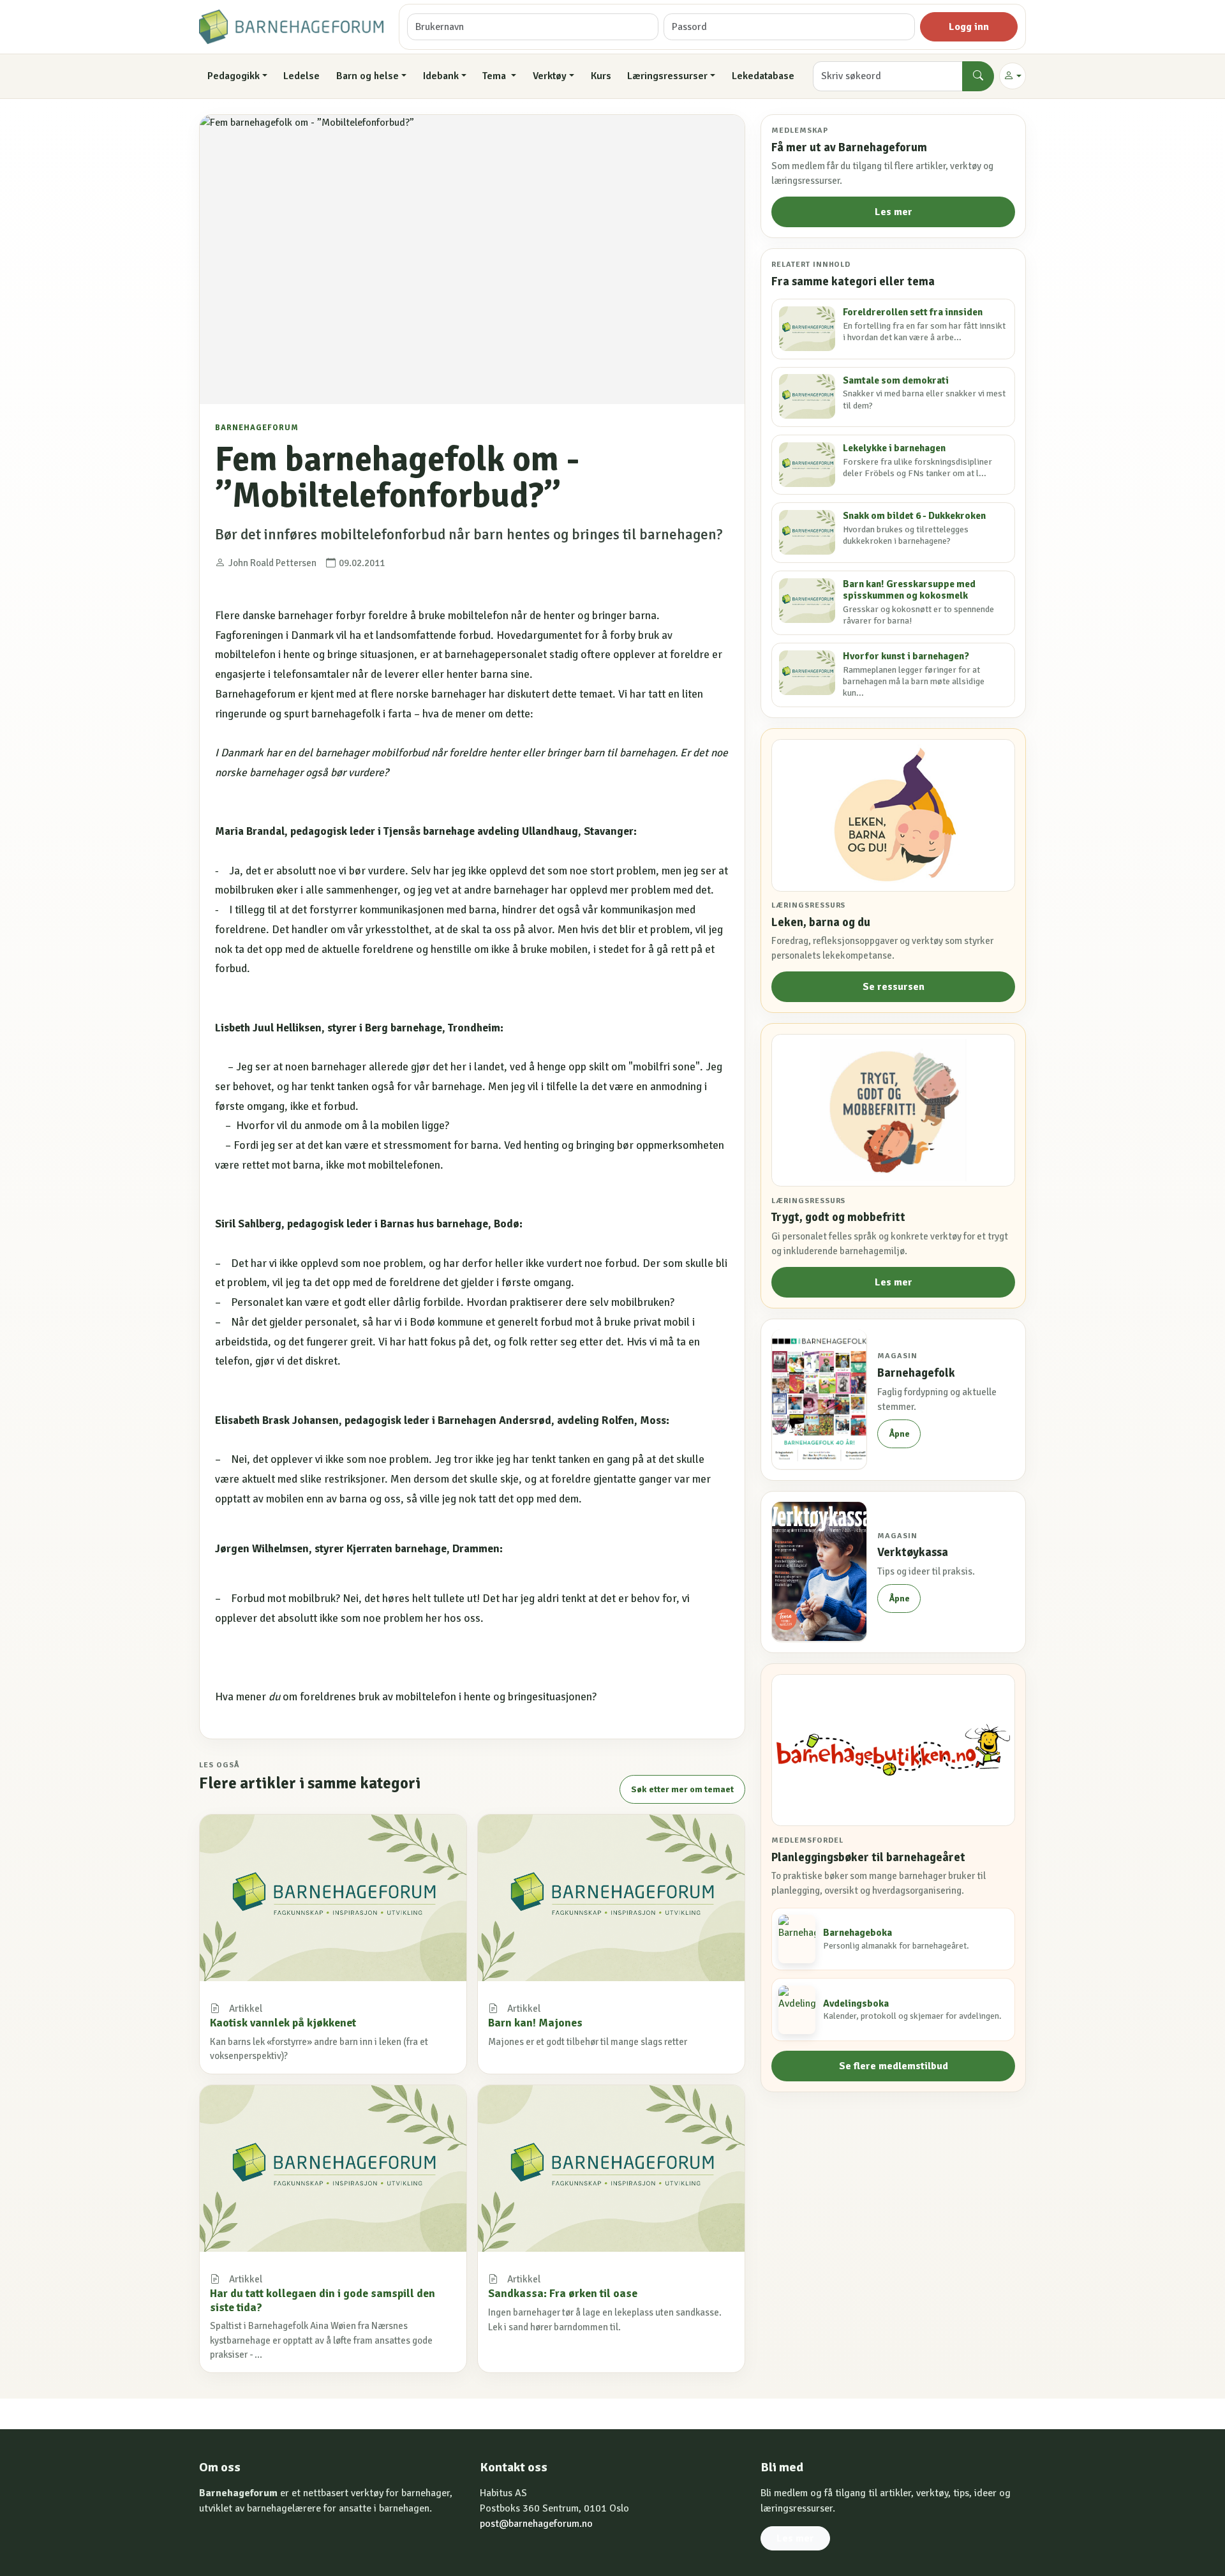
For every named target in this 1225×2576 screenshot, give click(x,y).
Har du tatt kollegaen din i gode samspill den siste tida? (323, 2300)
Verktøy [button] (550, 76)
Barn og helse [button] (367, 76)
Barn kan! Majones (535, 2023)
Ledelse (301, 76)
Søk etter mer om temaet (682, 1789)
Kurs (601, 76)
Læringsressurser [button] (667, 76)
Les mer (894, 212)
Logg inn (969, 27)
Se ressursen (894, 987)
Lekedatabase (763, 76)
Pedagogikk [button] (234, 76)
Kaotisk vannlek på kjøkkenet (283, 2023)
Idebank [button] (441, 76)
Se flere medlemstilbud (894, 2065)
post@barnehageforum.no (536, 2524)
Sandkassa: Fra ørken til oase (563, 2293)
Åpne (899, 1434)
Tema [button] (495, 76)
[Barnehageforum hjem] (291, 27)
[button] (1013, 76)
